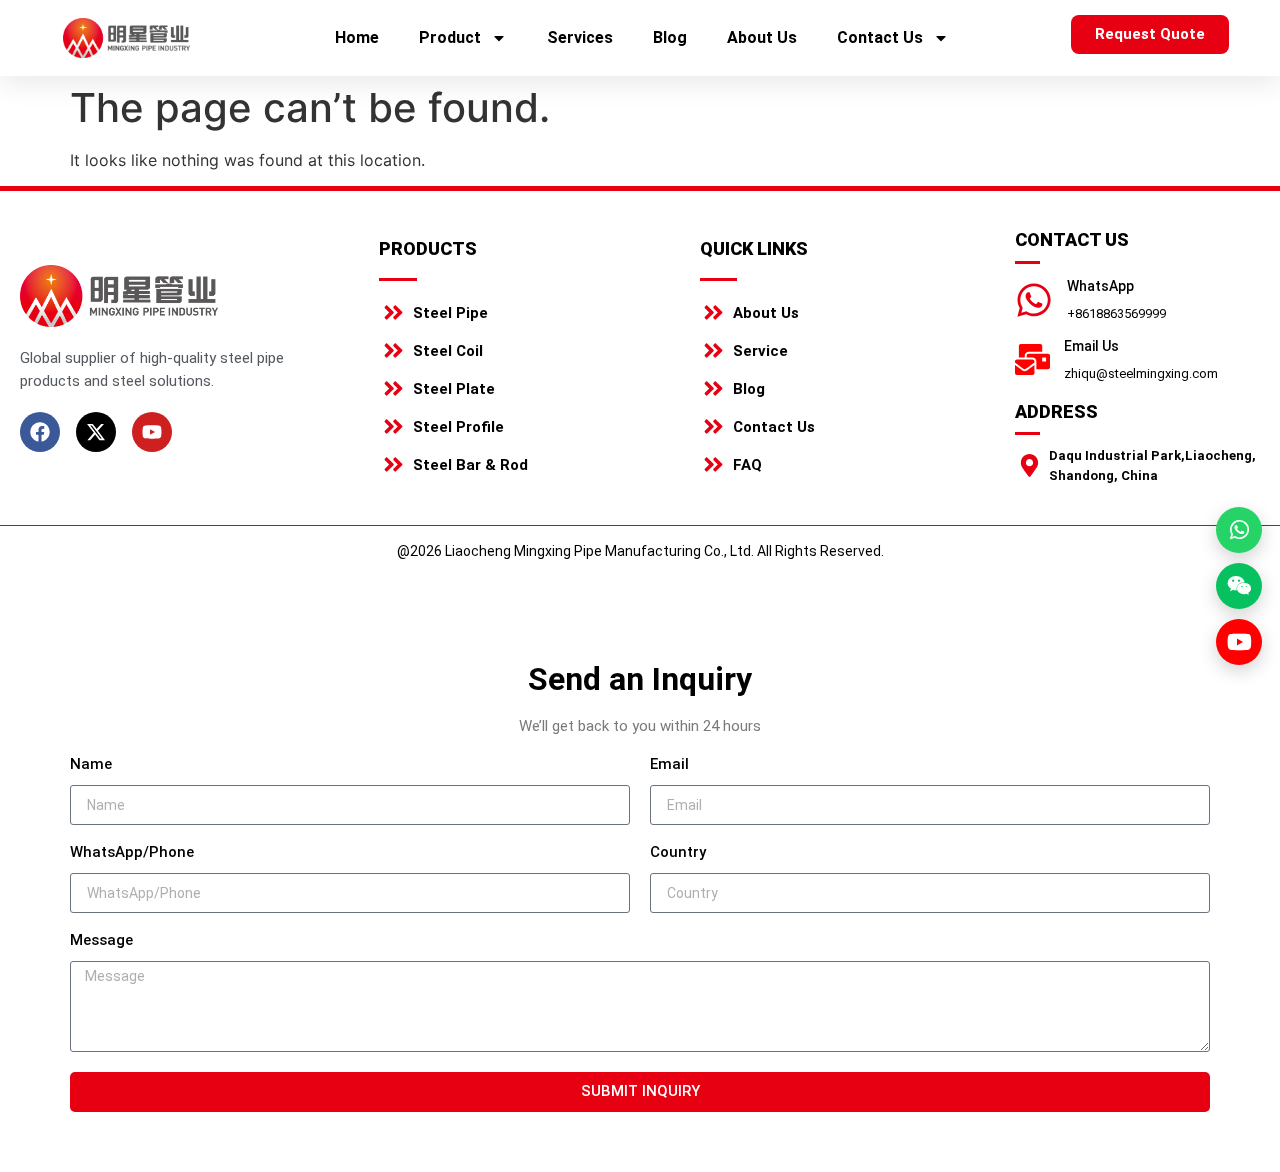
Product (450, 37)
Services (580, 37)
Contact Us (880, 37)
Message (101, 941)
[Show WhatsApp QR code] (1239, 530)
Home (357, 37)
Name (91, 765)
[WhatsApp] (1034, 300)
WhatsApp (1100, 286)
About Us (762, 37)
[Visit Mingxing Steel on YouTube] (1239, 642)
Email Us (1091, 346)
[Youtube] (152, 432)
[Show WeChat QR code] (1239, 586)
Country (678, 853)
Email (669, 765)
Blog (670, 37)
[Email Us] (1032, 359)
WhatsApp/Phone (132, 853)
